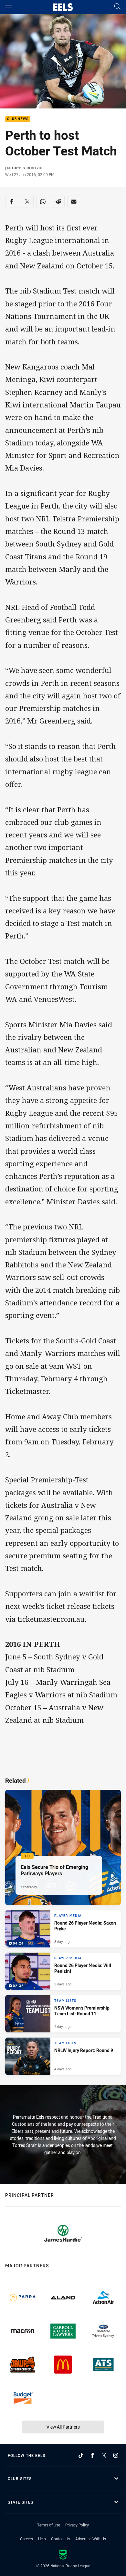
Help (42, 2539)
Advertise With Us (91, 2539)
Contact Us (61, 2539)
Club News (18, 119)
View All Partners (63, 2427)
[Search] (117, 7)
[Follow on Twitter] (104, 2455)
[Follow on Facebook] (92, 2455)
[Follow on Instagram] (116, 2455)
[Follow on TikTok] (81, 2455)
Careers (26, 2539)
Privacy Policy (77, 2525)
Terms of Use (49, 2525)
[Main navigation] (9, 7)
